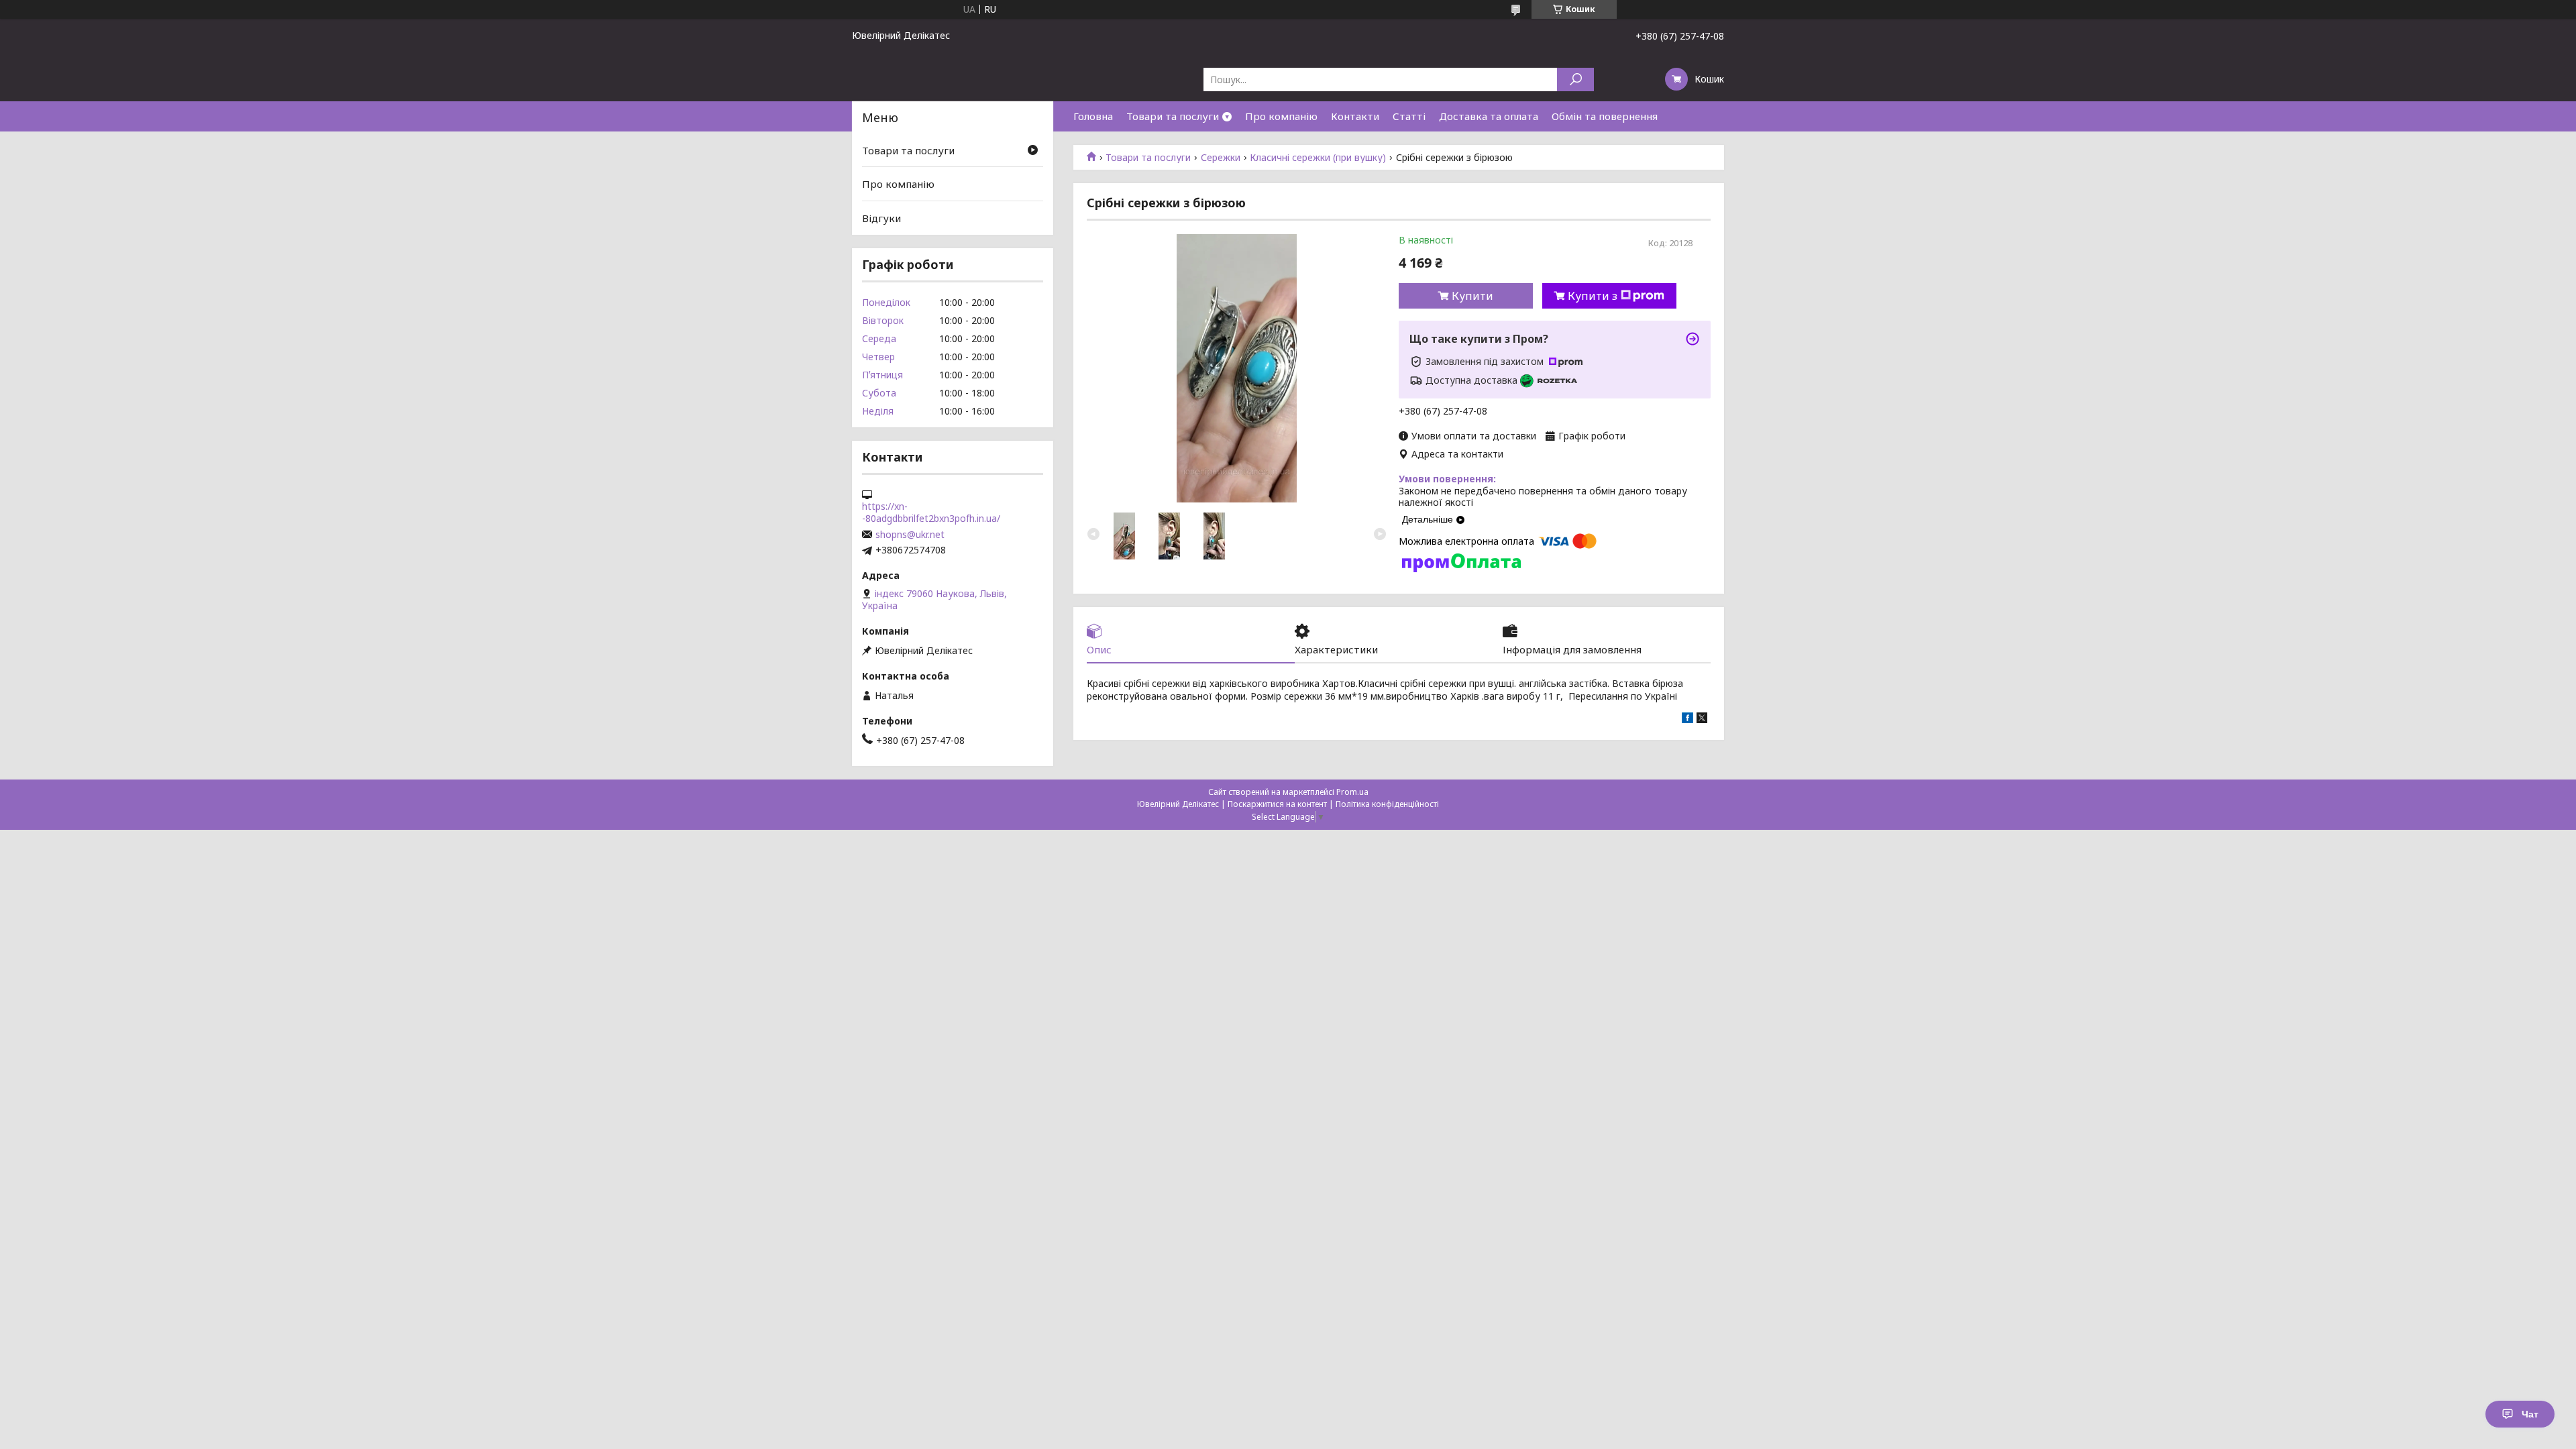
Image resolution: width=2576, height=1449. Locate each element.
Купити (1472, 296)
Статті (1409, 116)
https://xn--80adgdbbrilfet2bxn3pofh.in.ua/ (931, 513)
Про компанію (1281, 116)
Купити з (1593, 296)
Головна (1093, 116)
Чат (2530, 1414)
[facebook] (1687, 719)
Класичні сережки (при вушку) (1318, 158)
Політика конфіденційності (1387, 804)
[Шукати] (1575, 79)
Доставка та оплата (1489, 116)
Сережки (1221, 158)
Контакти (1355, 116)
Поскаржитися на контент (1277, 804)
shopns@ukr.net (910, 535)
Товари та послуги (1173, 116)
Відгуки (881, 218)
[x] (1702, 719)
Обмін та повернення (1605, 116)
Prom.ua (1352, 792)
